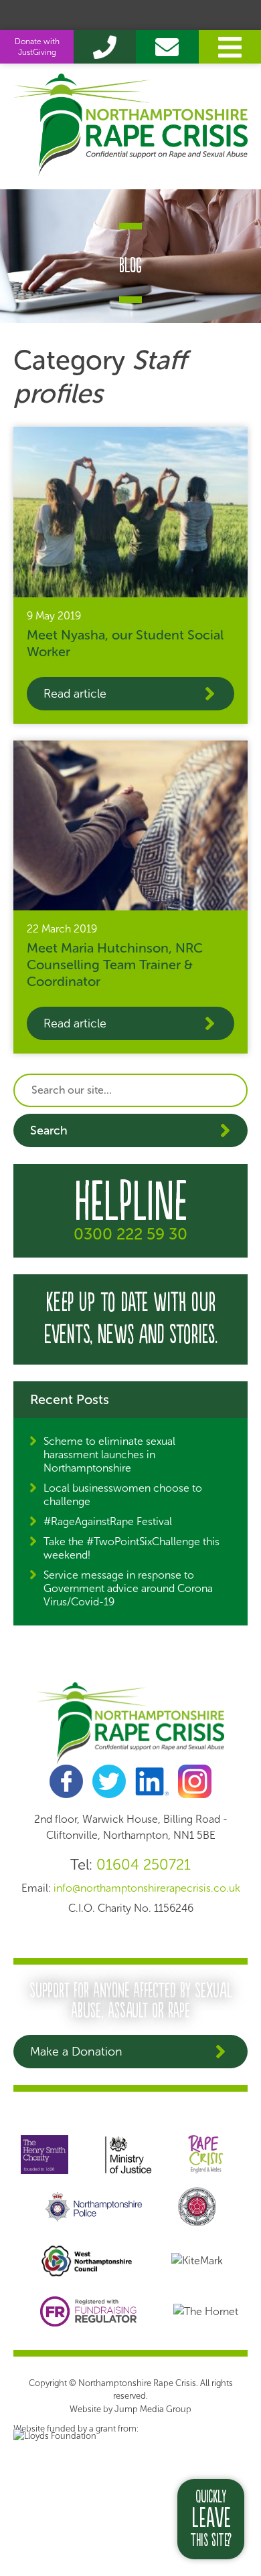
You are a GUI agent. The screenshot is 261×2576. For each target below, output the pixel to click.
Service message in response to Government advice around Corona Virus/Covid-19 (128, 1588)
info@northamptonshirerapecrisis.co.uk (147, 1888)
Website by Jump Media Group (130, 2409)
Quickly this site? (211, 2519)
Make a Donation (76, 2052)
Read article (75, 694)
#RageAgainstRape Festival (108, 1521)
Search (49, 1130)
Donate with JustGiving (37, 47)
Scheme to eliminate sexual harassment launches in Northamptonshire (109, 1455)
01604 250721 (144, 1865)
